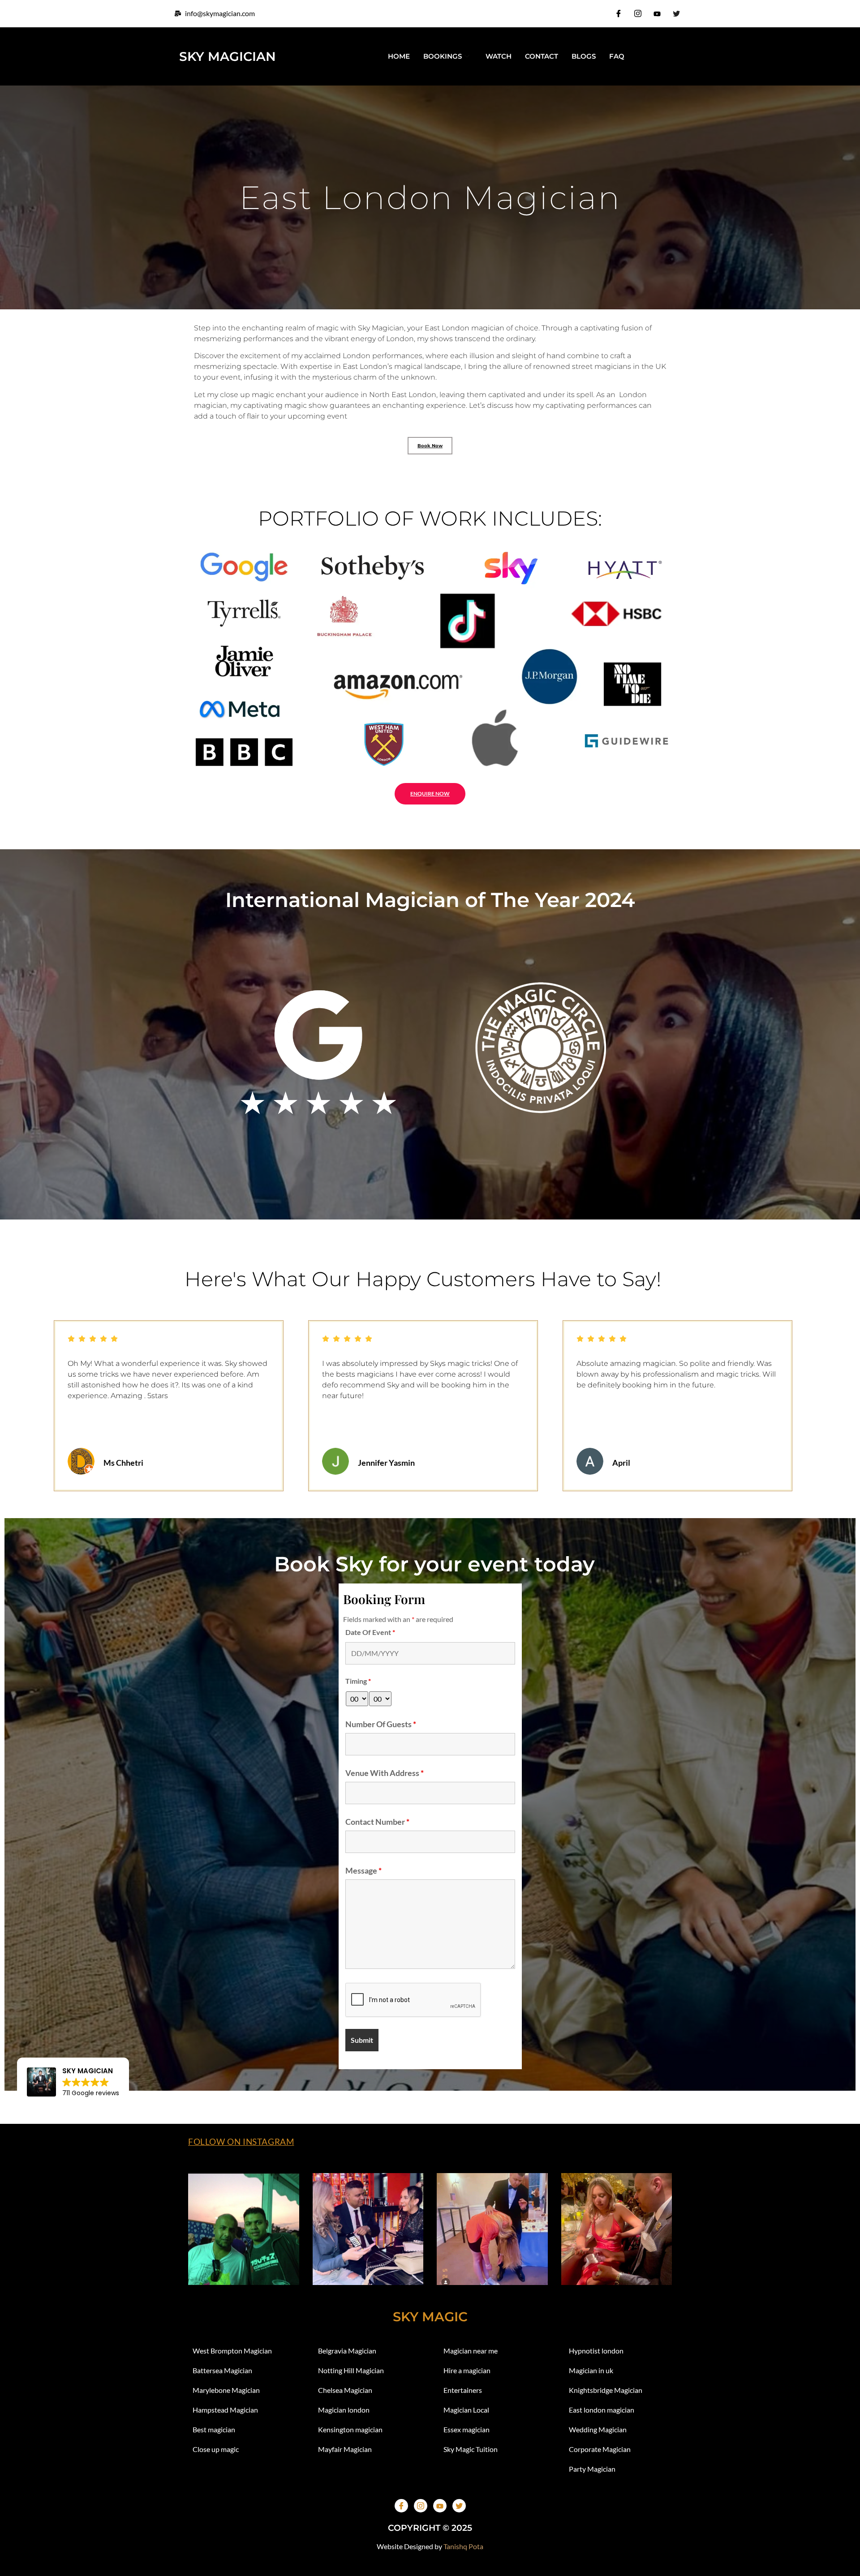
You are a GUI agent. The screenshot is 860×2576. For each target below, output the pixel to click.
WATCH (499, 56)
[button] (18, 1400)
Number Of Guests (381, 1724)
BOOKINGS (443, 56)
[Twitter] (676, 13)
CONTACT (542, 56)
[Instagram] (638, 13)
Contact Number (377, 1822)
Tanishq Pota (463, 2546)
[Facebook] (619, 13)
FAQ (617, 56)
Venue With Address (385, 1773)
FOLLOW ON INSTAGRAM (241, 2142)
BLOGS (584, 56)
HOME (399, 56)
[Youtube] (657, 13)
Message (363, 1870)
